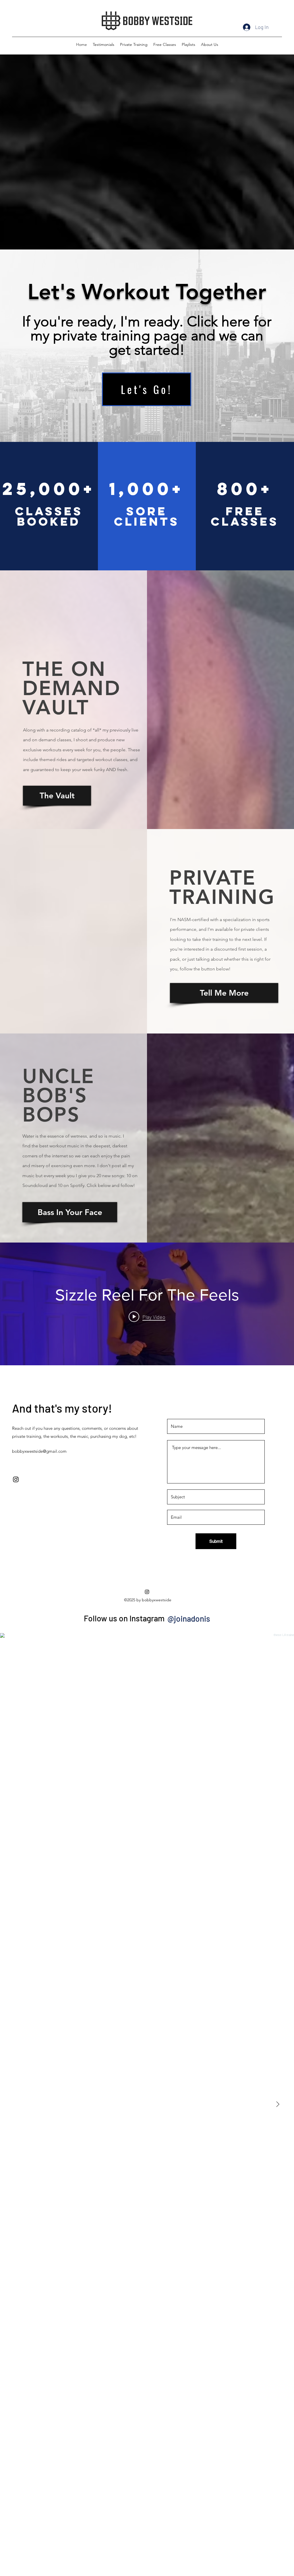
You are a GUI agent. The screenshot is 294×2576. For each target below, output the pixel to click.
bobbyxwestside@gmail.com (39, 1451)
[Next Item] (278, 2105)
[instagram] (16, 1479)
